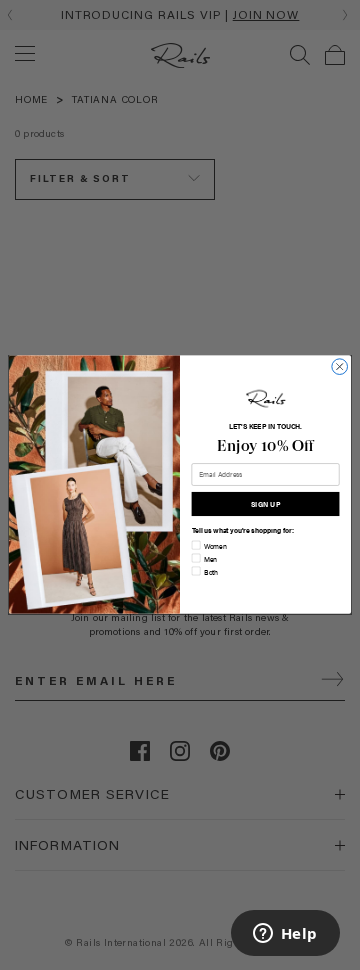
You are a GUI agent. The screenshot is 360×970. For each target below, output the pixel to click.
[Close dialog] (340, 367)
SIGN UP (265, 504)
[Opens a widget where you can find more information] (285, 935)
